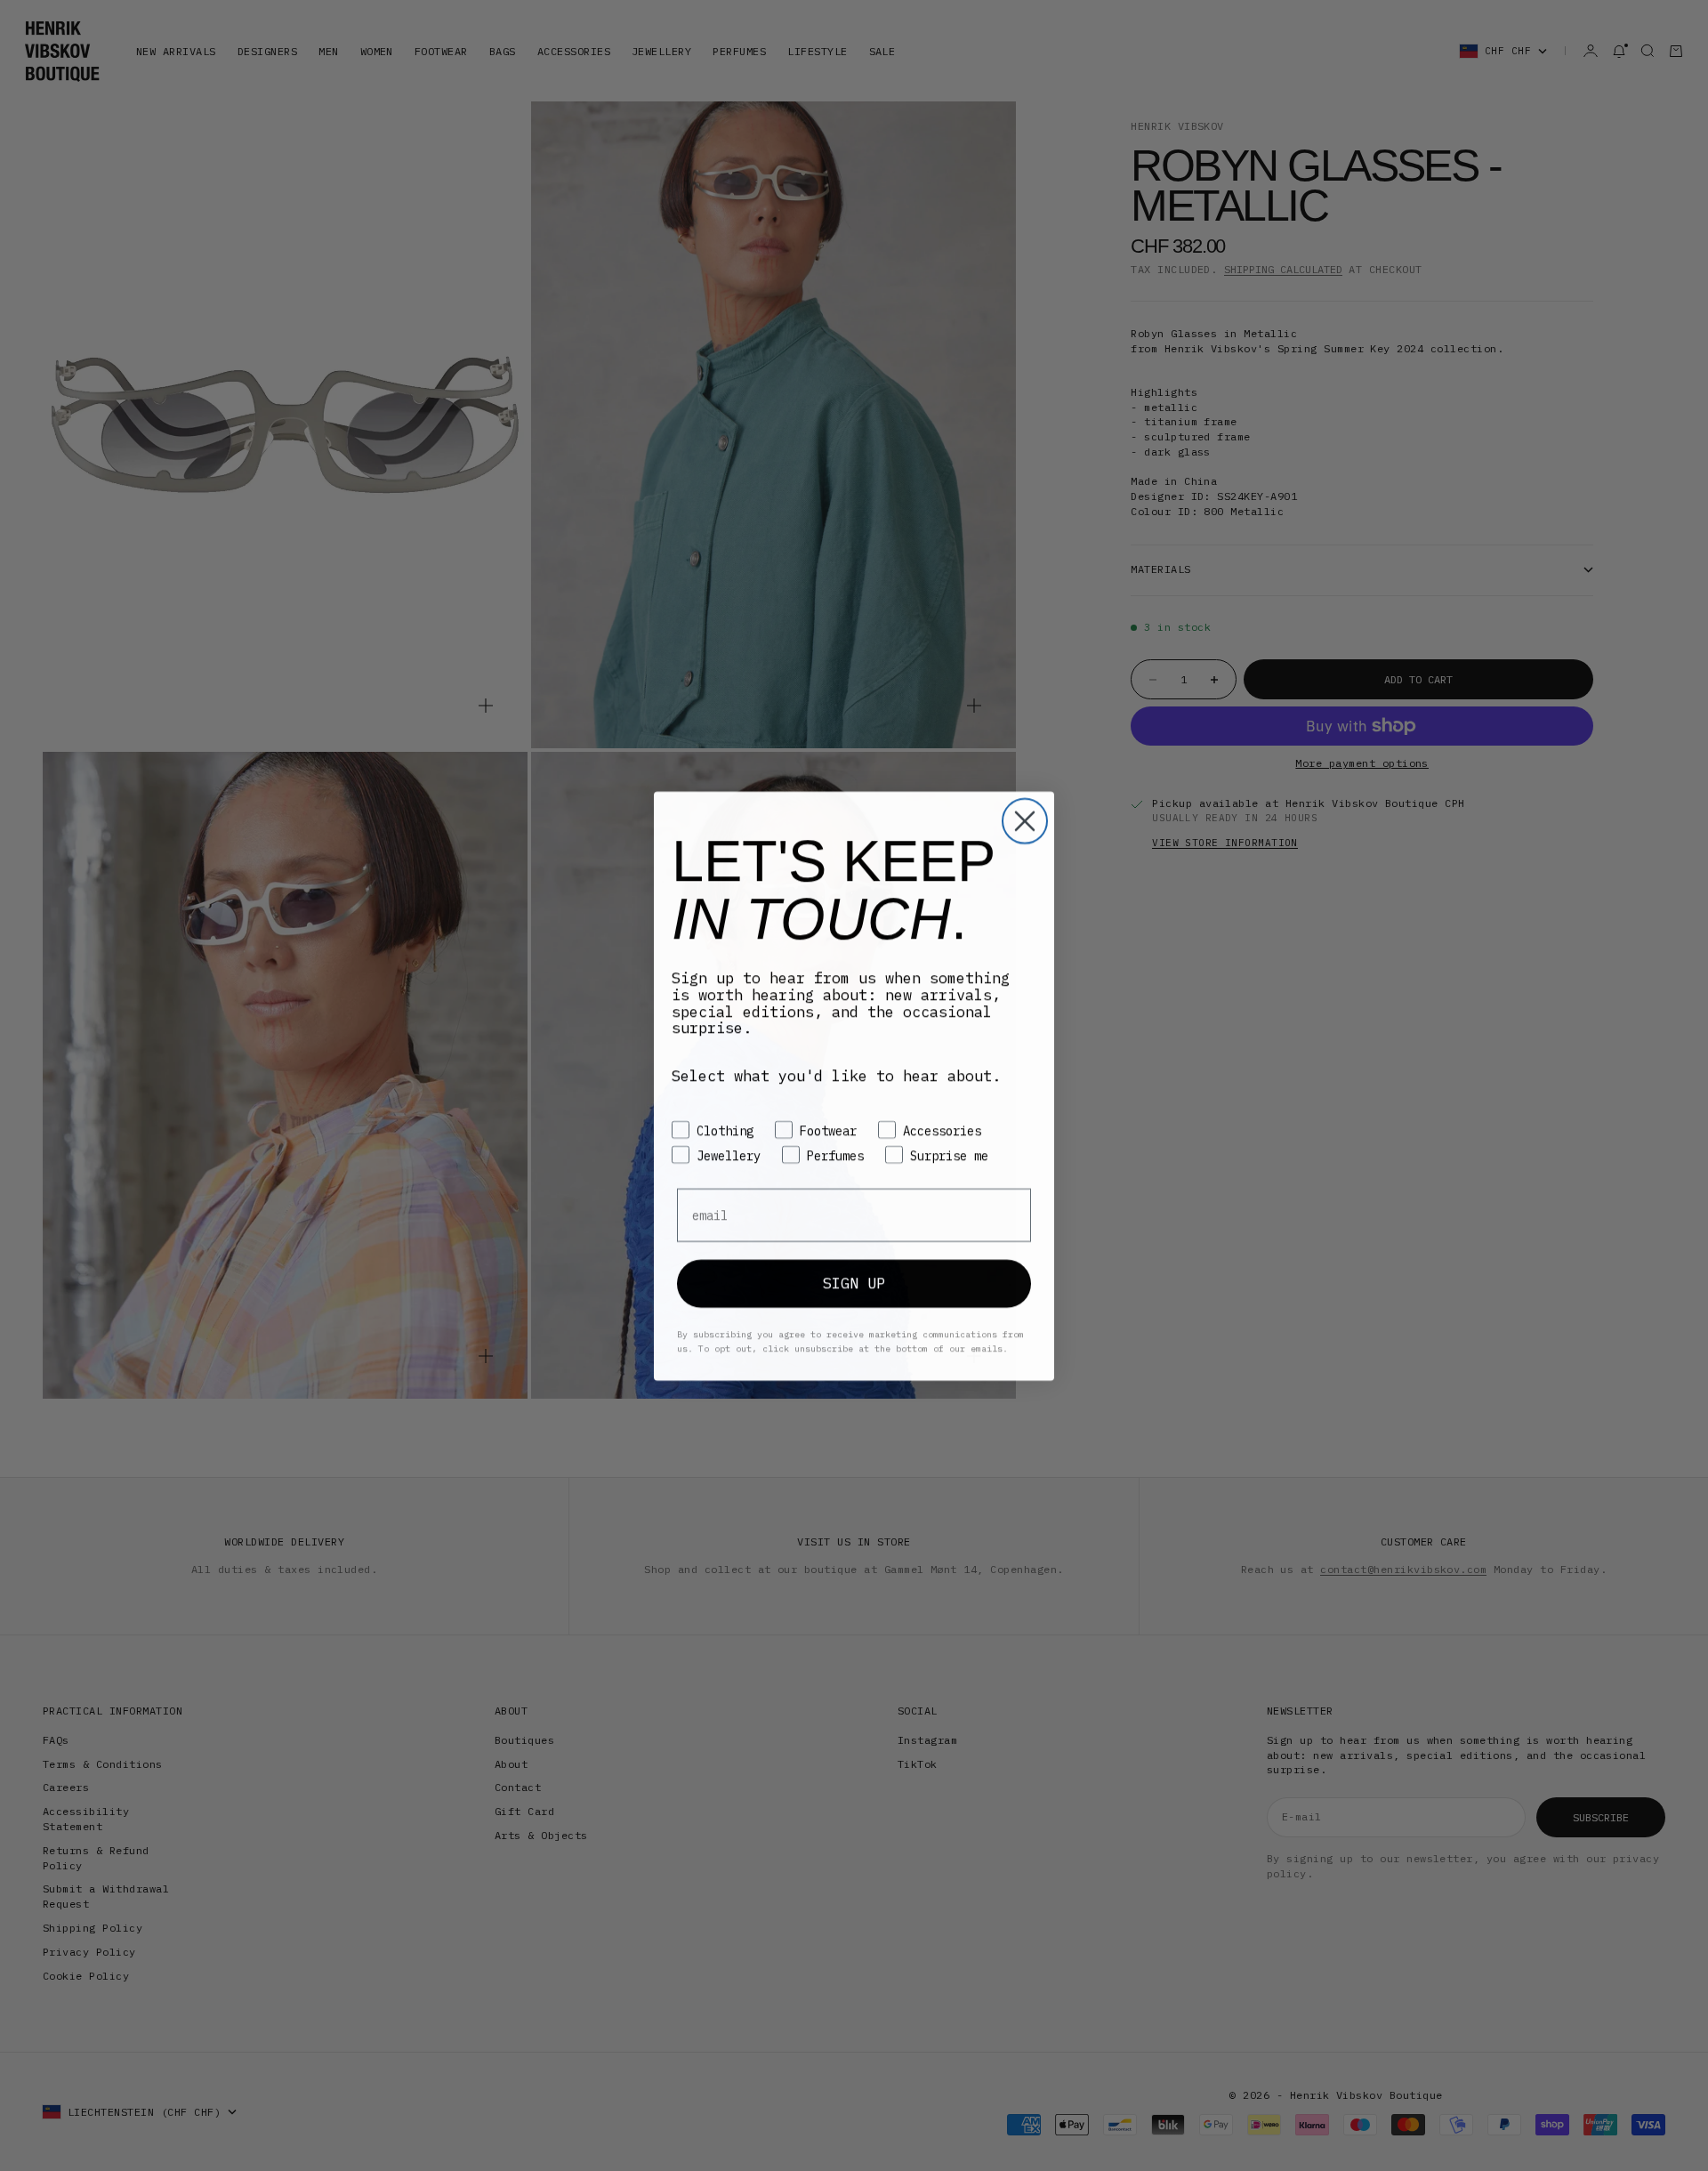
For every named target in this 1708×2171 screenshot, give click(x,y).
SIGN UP (854, 1282)
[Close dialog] (1025, 820)
